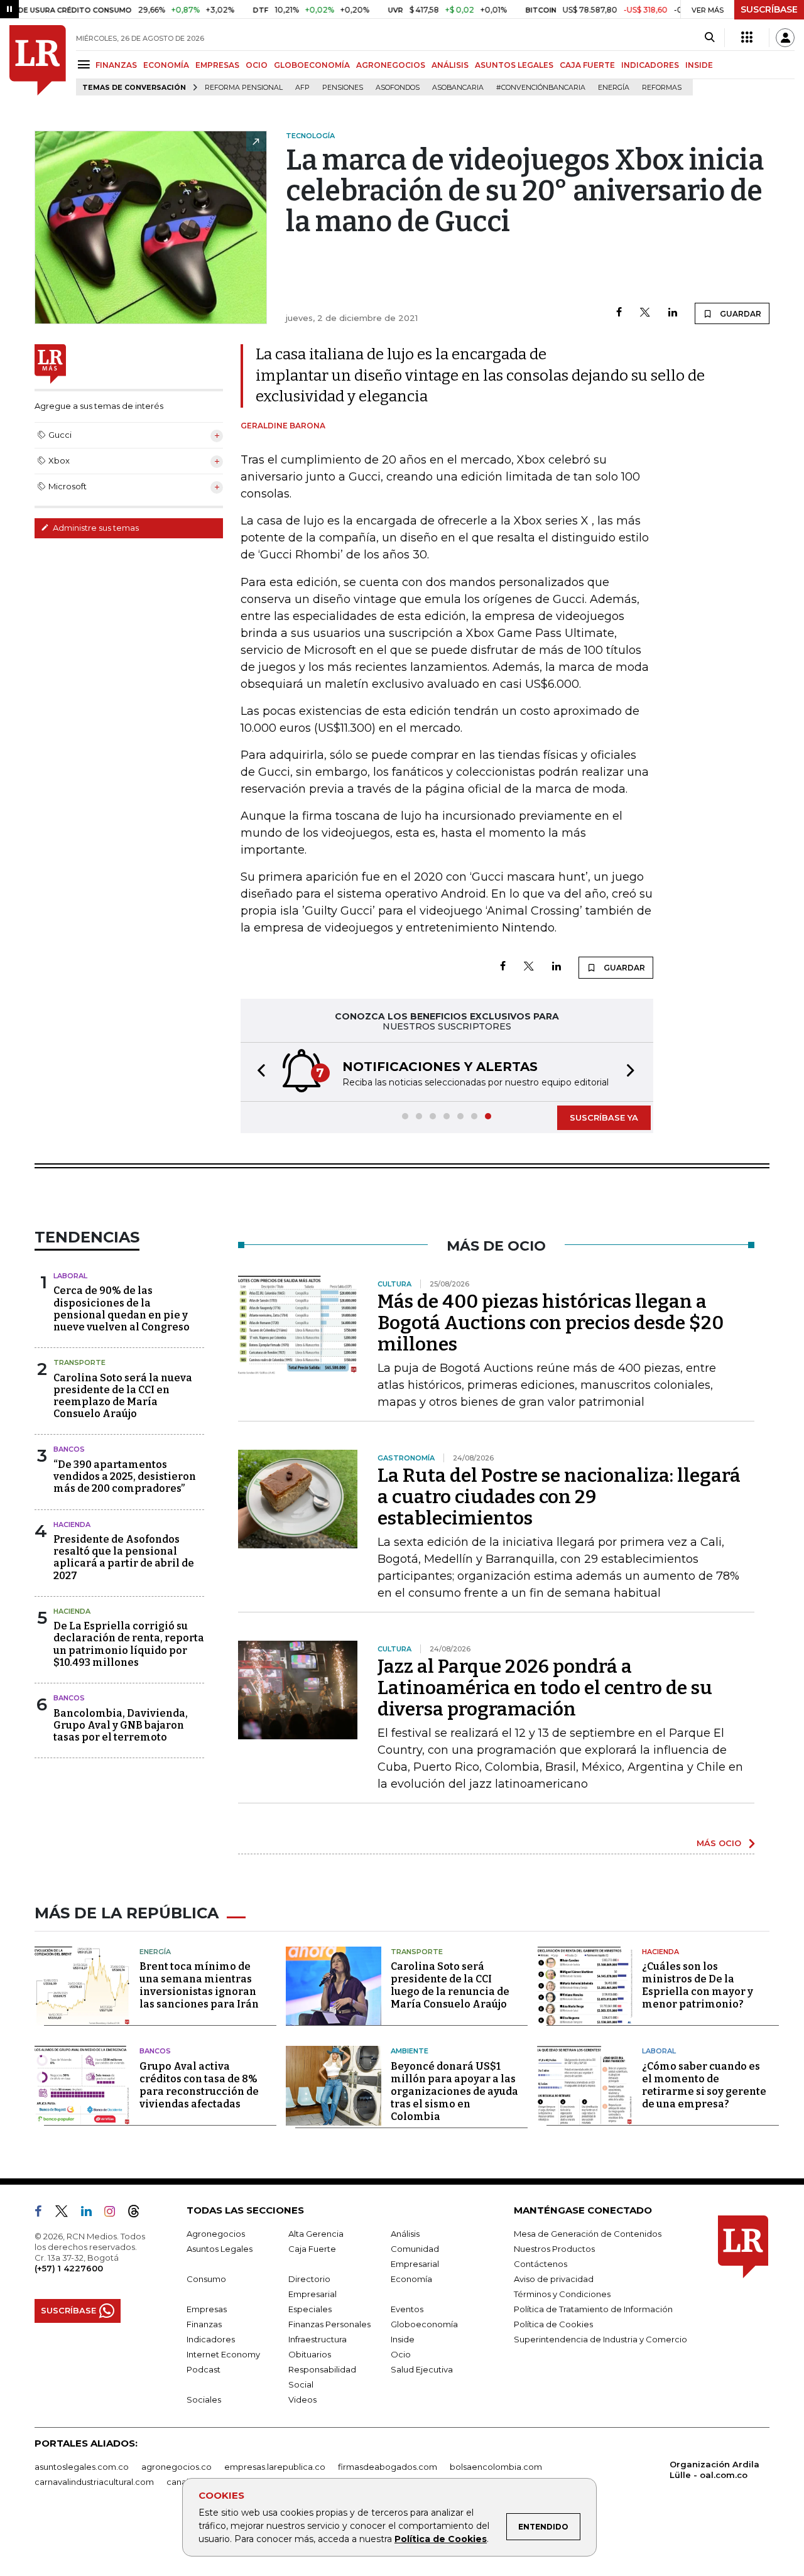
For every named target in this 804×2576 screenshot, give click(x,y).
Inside (403, 2339)
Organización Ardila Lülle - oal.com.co (714, 2470)
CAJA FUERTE (587, 65)
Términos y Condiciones (562, 2294)
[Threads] (139, 2214)
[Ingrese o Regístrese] (785, 38)
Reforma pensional (244, 88)
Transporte (79, 1362)
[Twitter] (645, 313)
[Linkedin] (673, 313)
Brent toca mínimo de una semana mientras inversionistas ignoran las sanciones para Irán (199, 1985)
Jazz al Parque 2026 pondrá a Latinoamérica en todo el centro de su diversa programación (545, 1688)
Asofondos (398, 88)
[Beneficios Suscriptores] (747, 38)
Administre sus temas (95, 528)
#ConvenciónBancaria (541, 88)
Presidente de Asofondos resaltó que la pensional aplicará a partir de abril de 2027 (124, 1557)
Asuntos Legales (220, 2249)
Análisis (405, 2234)
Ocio (401, 2354)
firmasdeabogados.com (388, 2467)
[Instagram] (115, 2214)
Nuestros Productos (554, 2249)
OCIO (257, 65)
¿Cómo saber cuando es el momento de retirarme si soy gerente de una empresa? (704, 2085)
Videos (302, 2399)
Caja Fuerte (312, 2249)
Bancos (69, 1449)
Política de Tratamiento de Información (593, 2309)
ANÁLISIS (450, 65)
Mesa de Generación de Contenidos (588, 2234)
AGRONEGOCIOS (391, 65)
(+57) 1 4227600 (69, 2268)
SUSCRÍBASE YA (604, 1117)
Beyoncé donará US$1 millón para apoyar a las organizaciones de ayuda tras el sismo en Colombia (454, 2091)
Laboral (70, 1276)
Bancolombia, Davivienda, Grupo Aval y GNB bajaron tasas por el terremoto (121, 1725)
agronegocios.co (177, 2467)
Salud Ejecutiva (422, 2369)
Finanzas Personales (329, 2324)
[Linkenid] (91, 2214)
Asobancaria (458, 88)
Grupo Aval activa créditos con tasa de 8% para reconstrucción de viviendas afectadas (199, 2085)
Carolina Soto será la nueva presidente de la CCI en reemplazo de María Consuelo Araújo (123, 1396)
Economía (411, 2279)
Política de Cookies (441, 2539)
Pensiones (343, 88)
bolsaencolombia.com (496, 2467)
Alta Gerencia (316, 2234)
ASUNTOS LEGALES (514, 65)
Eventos (407, 2309)
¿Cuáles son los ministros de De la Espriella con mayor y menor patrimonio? (698, 1985)
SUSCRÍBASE (769, 9)
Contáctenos (541, 2264)
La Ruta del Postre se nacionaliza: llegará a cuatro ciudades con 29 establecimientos (559, 1497)
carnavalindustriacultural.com (94, 2482)
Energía (614, 88)
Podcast (204, 2369)
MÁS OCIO (719, 1843)
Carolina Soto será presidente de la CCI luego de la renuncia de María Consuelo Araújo (450, 1985)
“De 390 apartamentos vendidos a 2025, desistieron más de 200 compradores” (125, 1476)
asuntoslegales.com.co (82, 2467)
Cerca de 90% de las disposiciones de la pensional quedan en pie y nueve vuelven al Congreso (122, 1309)
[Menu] (86, 64)
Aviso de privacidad (554, 2279)
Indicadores (211, 2339)
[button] (258, 1072)
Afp (302, 88)
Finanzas (204, 2324)
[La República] (38, 60)
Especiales (310, 2309)
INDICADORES (650, 65)
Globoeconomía (424, 2324)
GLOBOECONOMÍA (312, 65)
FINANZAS (116, 65)
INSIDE (699, 65)
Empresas (207, 2309)
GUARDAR (740, 314)
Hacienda (72, 1524)
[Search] (709, 38)
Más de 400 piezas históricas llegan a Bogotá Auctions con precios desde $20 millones (551, 1323)
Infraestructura (318, 2339)
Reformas (662, 88)
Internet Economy (223, 2354)
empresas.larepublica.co (275, 2467)
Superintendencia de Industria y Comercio (600, 2339)
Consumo (206, 2279)
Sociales (204, 2399)
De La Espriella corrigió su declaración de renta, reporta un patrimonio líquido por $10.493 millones (129, 1644)
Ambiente (410, 2051)
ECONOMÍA (166, 65)
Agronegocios (216, 2234)
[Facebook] (619, 313)
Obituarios (310, 2354)
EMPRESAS (217, 65)
